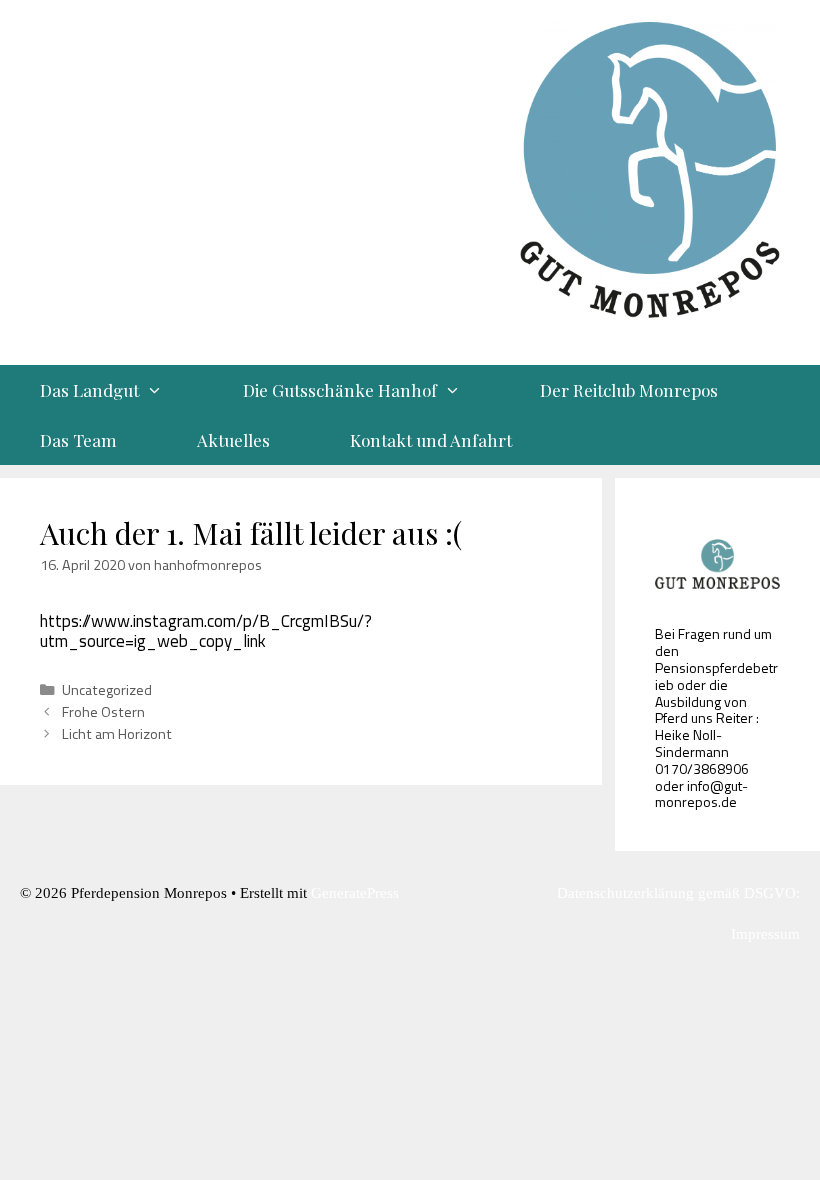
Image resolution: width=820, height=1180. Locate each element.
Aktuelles (233, 440)
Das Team (78, 440)
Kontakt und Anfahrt (431, 440)
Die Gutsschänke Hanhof (340, 390)
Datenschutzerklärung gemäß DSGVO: (678, 893)
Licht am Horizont (117, 734)
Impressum (765, 934)
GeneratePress (355, 893)
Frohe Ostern (103, 712)
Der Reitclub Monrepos (629, 390)
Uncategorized (107, 690)
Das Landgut (89, 390)
